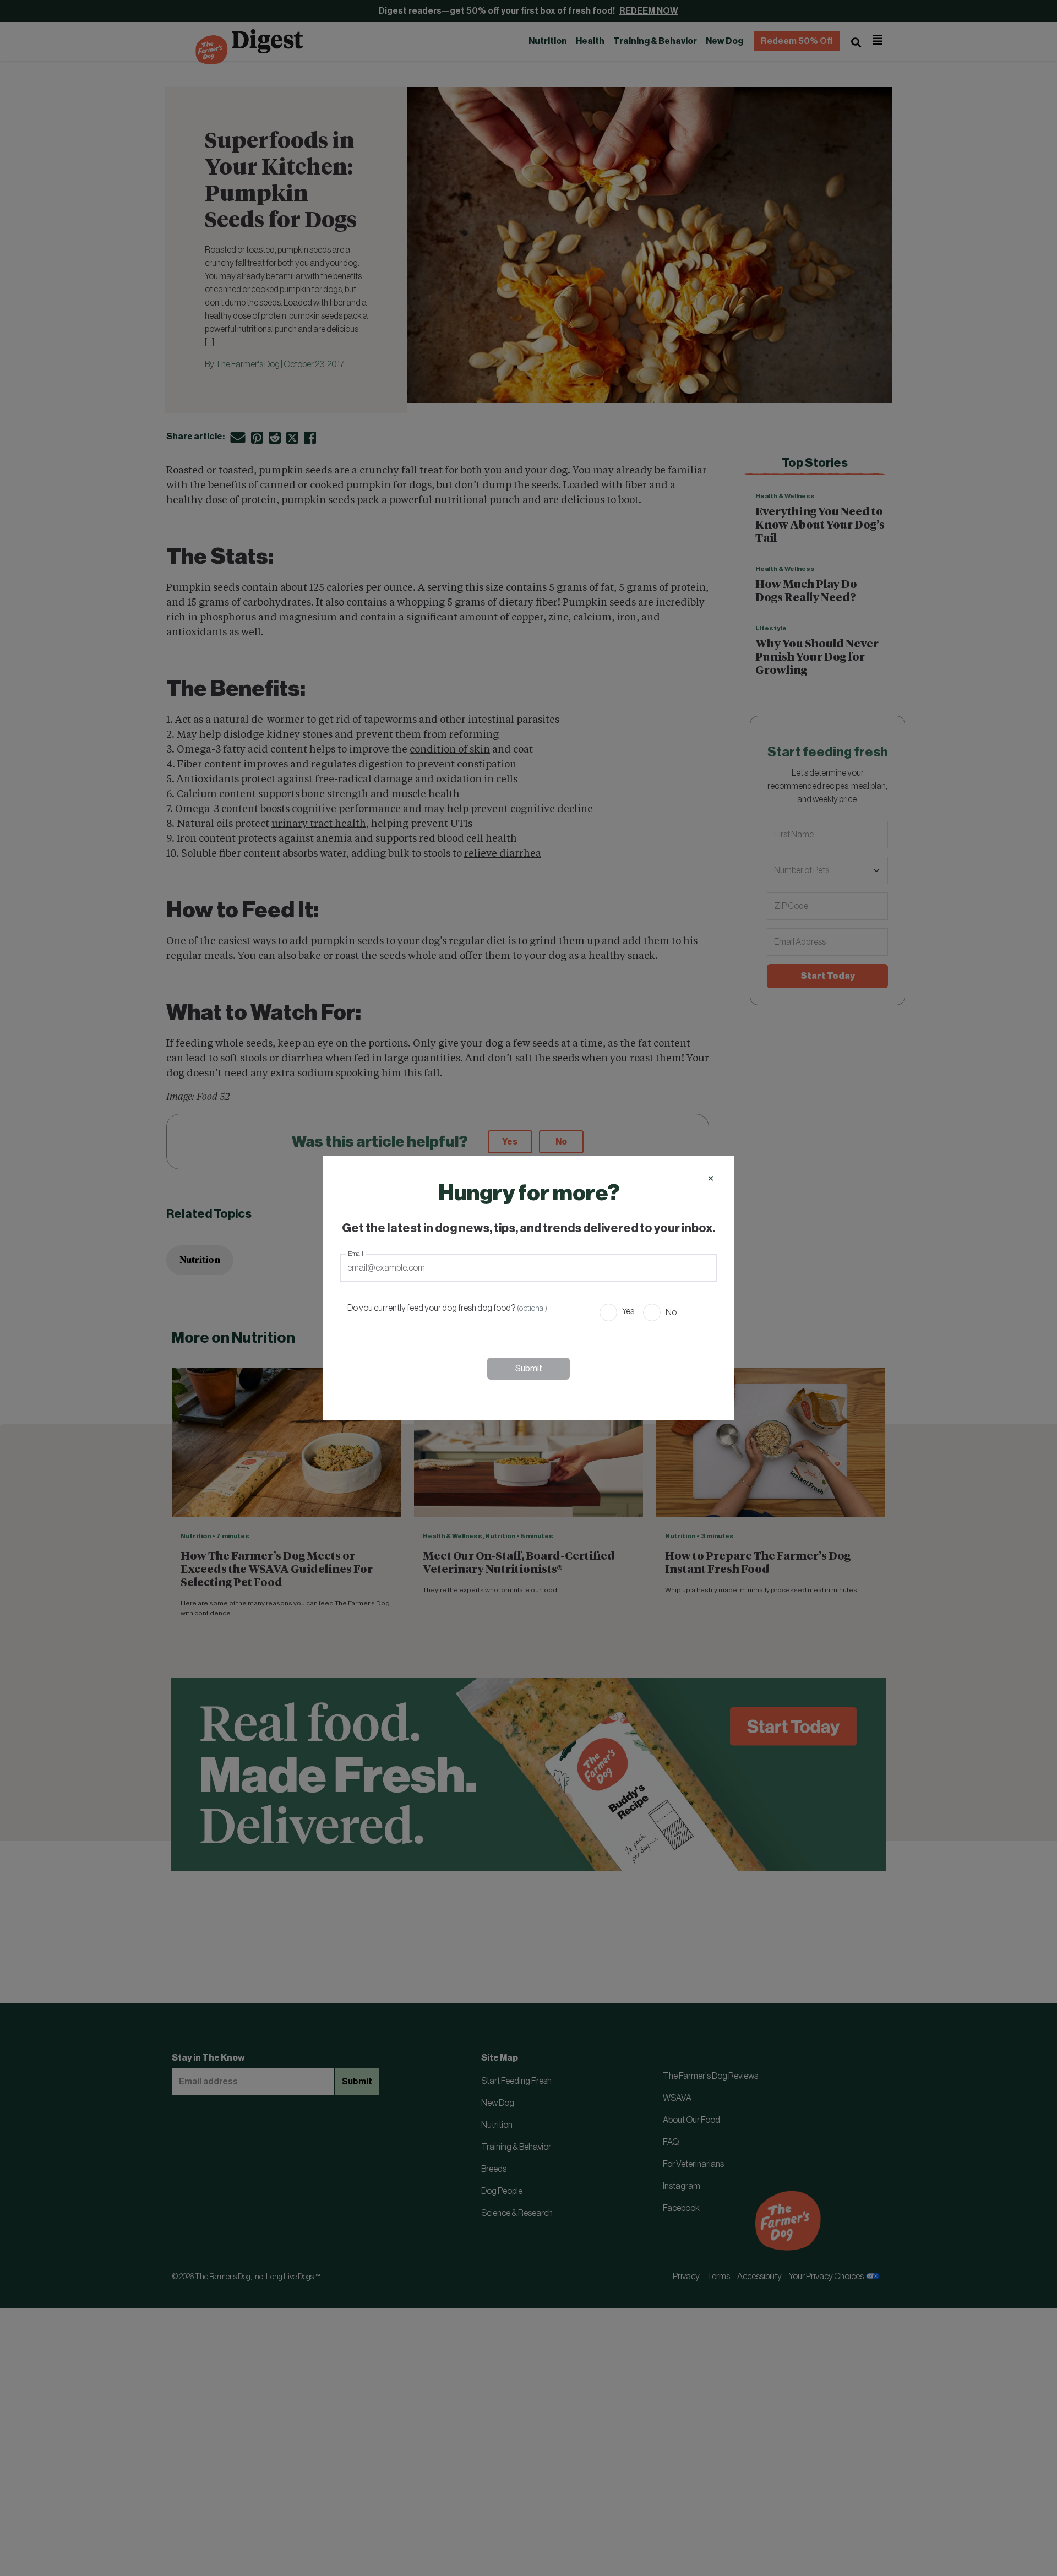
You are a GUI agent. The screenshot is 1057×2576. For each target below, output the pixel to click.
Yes (628, 1311)
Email (356, 1254)
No (671, 1312)
